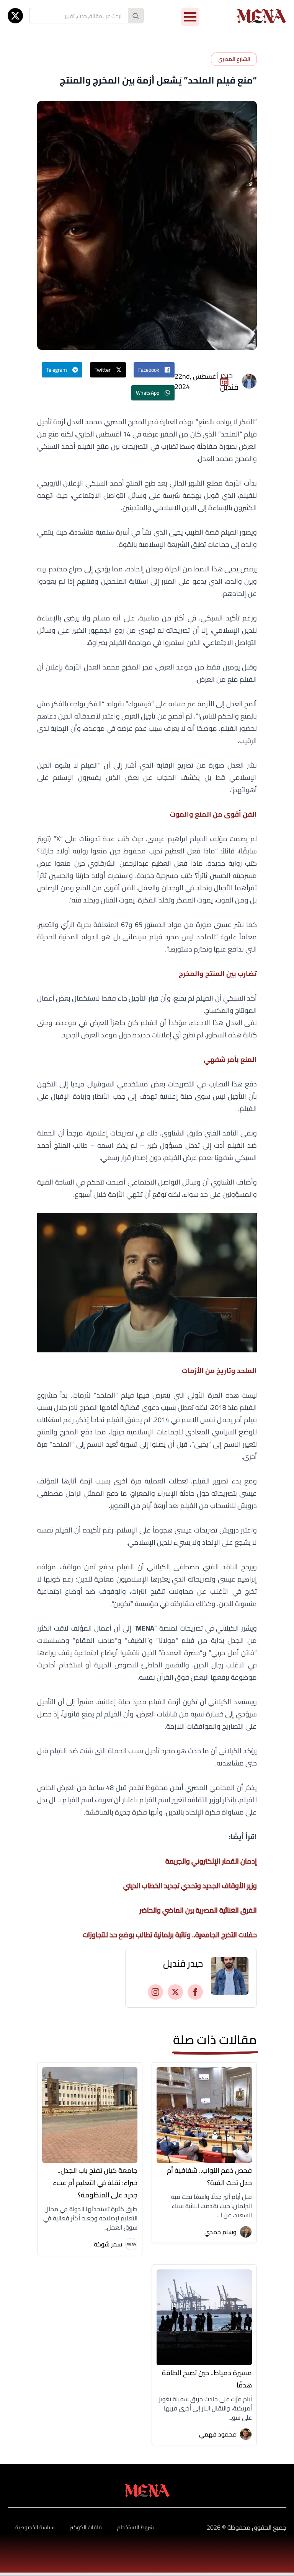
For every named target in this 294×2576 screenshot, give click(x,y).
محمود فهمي (218, 2434)
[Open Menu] (190, 17)
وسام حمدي (220, 2232)
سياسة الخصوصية (35, 2527)
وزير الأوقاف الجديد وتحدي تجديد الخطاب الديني (190, 1886)
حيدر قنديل (183, 1964)
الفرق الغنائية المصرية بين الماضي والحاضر (198, 1910)
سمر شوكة (108, 2244)
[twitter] (15, 16)
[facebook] (195, 1992)
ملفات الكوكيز (86, 2527)
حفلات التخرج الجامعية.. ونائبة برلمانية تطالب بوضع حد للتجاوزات (170, 1935)
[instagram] (155, 1992)
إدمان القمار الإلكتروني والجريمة (211, 1861)
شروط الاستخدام (136, 2527)
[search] (136, 16)
